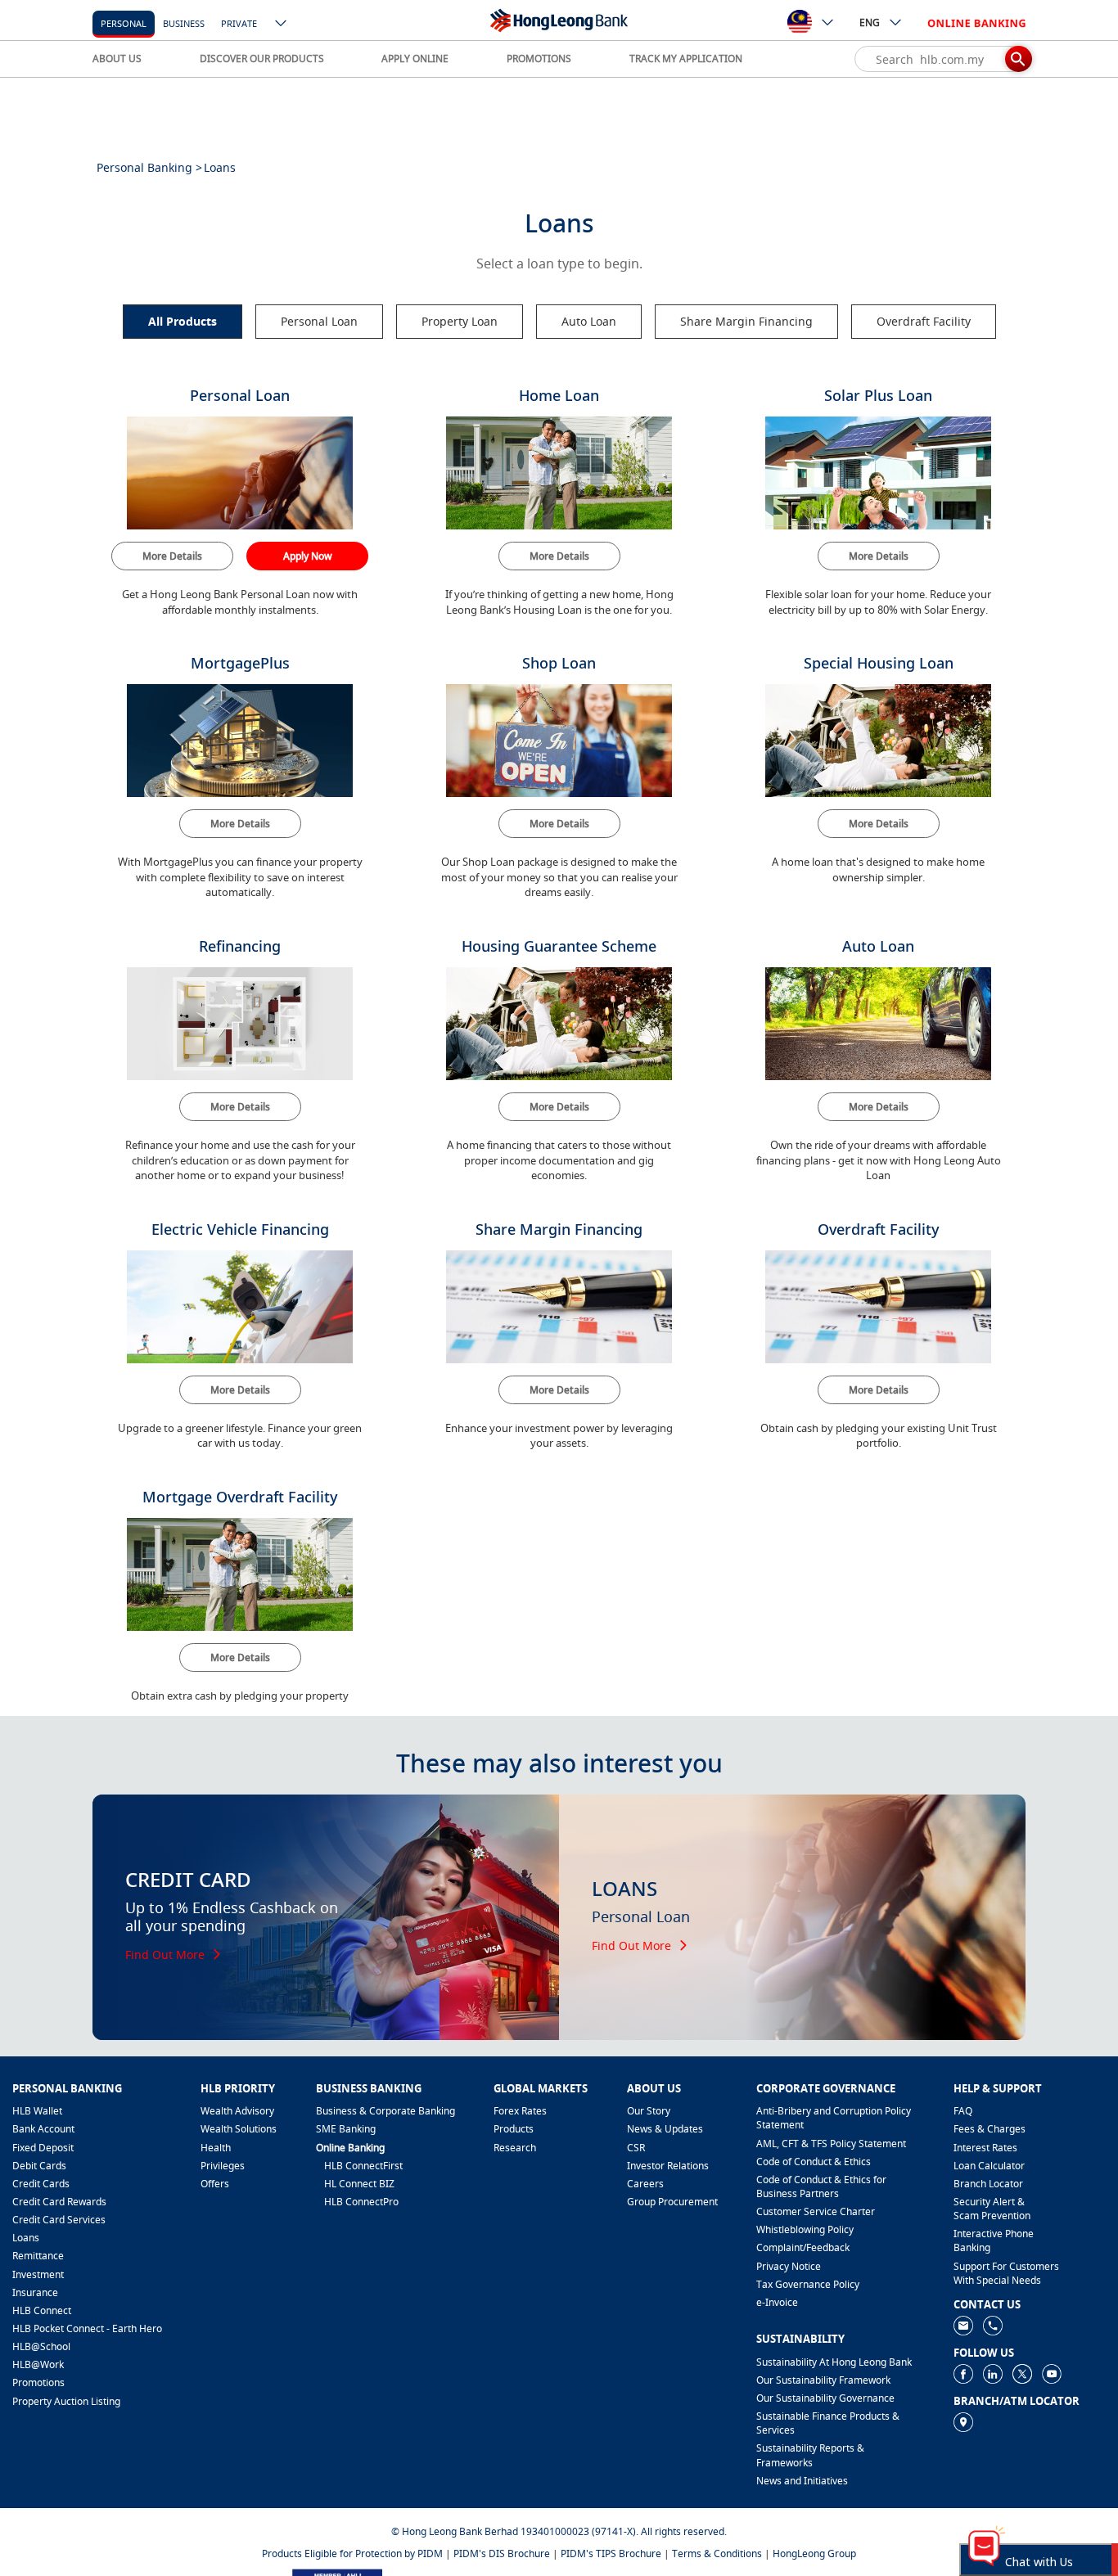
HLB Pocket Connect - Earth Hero (87, 2328)
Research (515, 2148)
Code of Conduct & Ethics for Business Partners (821, 2186)
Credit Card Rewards (59, 2202)
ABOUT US (117, 59)
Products (514, 2129)
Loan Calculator (989, 2166)
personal (124, 23)
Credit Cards (41, 2184)
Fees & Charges (990, 2129)
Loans (26, 2238)
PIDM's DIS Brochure (502, 2553)
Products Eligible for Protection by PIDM (352, 2553)
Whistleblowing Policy (805, 2229)
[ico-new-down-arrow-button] (282, 25)
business (184, 23)
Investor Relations (668, 2166)
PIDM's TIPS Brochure (611, 2553)
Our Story (649, 2111)
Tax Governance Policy (808, 2284)
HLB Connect (42, 2310)
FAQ (963, 2111)
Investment (38, 2274)
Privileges (223, 2166)
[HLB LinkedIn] (993, 2373)
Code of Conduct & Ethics (814, 2162)
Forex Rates (520, 2111)
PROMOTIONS (539, 59)
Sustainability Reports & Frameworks (810, 2455)
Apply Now (308, 556)
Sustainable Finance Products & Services (828, 2423)
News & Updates (665, 2129)
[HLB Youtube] (1052, 2373)
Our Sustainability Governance (825, 2398)
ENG (870, 23)
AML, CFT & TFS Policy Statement (831, 2144)
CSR (636, 2148)
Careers (645, 2184)
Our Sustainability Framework (823, 2380)
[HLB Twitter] (1022, 2373)
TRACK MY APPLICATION (686, 59)
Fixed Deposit (43, 2148)
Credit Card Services (59, 2220)
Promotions (38, 2382)
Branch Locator (988, 2184)
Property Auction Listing (66, 2401)
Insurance (35, 2292)
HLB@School (41, 2346)
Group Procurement (672, 2202)
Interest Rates (985, 2148)
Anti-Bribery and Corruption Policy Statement (834, 2118)
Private (239, 23)
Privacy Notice (789, 2266)
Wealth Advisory (237, 2111)
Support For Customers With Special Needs (1006, 2273)
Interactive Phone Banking (994, 2240)
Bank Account (43, 2129)
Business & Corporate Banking (385, 2111)
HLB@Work (38, 2364)
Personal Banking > (149, 167)
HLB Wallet (37, 2111)
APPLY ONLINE (415, 59)
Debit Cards (39, 2166)
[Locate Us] (963, 2421)
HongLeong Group (814, 2553)
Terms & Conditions (717, 2553)
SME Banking (346, 2129)
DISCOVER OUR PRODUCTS (262, 59)
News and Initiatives (802, 2481)
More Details (172, 556)
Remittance (38, 2256)
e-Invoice (777, 2302)
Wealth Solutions (239, 2129)
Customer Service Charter (816, 2211)
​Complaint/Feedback (803, 2247)
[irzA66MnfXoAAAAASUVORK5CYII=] (993, 2324)
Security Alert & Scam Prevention (992, 2209)
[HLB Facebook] (963, 2373)
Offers (215, 2184)
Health (216, 2148)
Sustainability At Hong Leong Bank (834, 2362)
